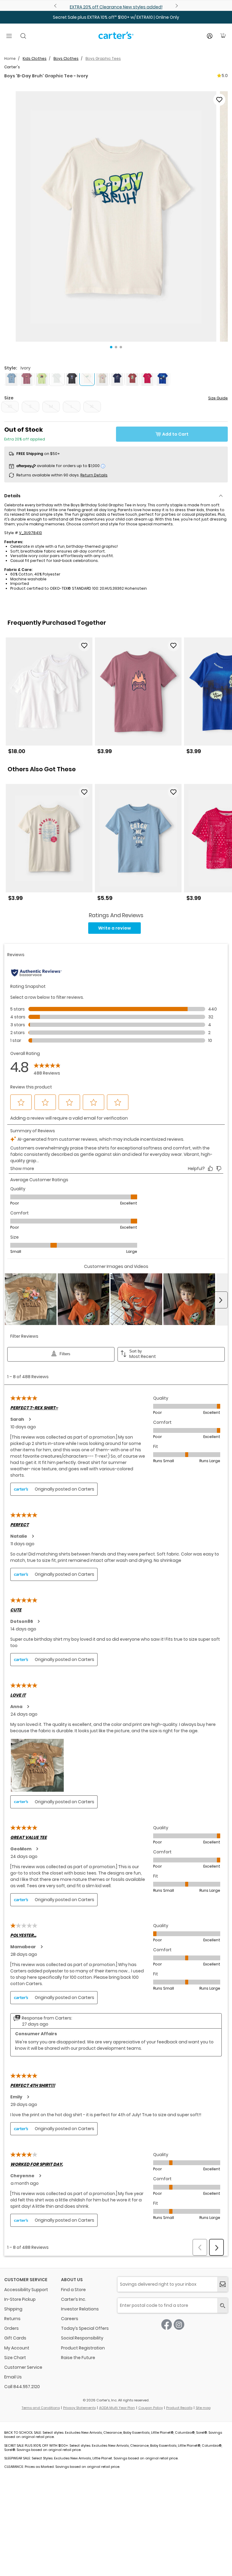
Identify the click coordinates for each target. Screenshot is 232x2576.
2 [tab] (116, 347)
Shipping (13, 2309)
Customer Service (23, 2367)
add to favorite (219, 100)
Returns (12, 2319)
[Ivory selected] (87, 378)
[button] (116, 216)
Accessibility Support (26, 2290)
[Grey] (72, 378)
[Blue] (11, 378)
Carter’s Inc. (74, 2299)
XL (92, 406)
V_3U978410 (31, 533)
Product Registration (83, 2348)
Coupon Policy (151, 2408)
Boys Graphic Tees (103, 58)
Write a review (114, 928)
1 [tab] (111, 347)
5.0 (225, 76)
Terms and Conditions (41, 2408)
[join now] (222, 2284)
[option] (49, 698)
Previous (56, 6)
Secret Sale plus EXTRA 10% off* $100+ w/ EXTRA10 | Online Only (116, 17)
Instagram (179, 2325)
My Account (17, 2348)
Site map (203, 2408)
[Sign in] (210, 36)
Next (176, 6)
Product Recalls (179, 2408)
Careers (70, 2319)
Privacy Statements (79, 2408)
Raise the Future (78, 2358)
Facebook (167, 2325)
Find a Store (73, 2290)
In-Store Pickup (20, 2299)
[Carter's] (116, 38)
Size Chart (15, 2358)
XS (10, 406)
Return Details (94, 475)
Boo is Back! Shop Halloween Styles (116, 7)
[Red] (132, 378)
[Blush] (27, 378)
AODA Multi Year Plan (117, 2408)
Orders (11, 2328)
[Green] (42, 378)
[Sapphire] (163, 378)
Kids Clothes (35, 58)
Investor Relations (80, 2309)
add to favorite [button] (84, 646)
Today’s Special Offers (85, 2328)
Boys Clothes (66, 58)
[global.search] (222, 2305)
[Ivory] (102, 378)
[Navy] (117, 378)
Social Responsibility (82, 2338)
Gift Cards (15, 2338)
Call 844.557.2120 (22, 2387)
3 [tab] (121, 347)
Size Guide (218, 398)
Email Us (13, 2377)
